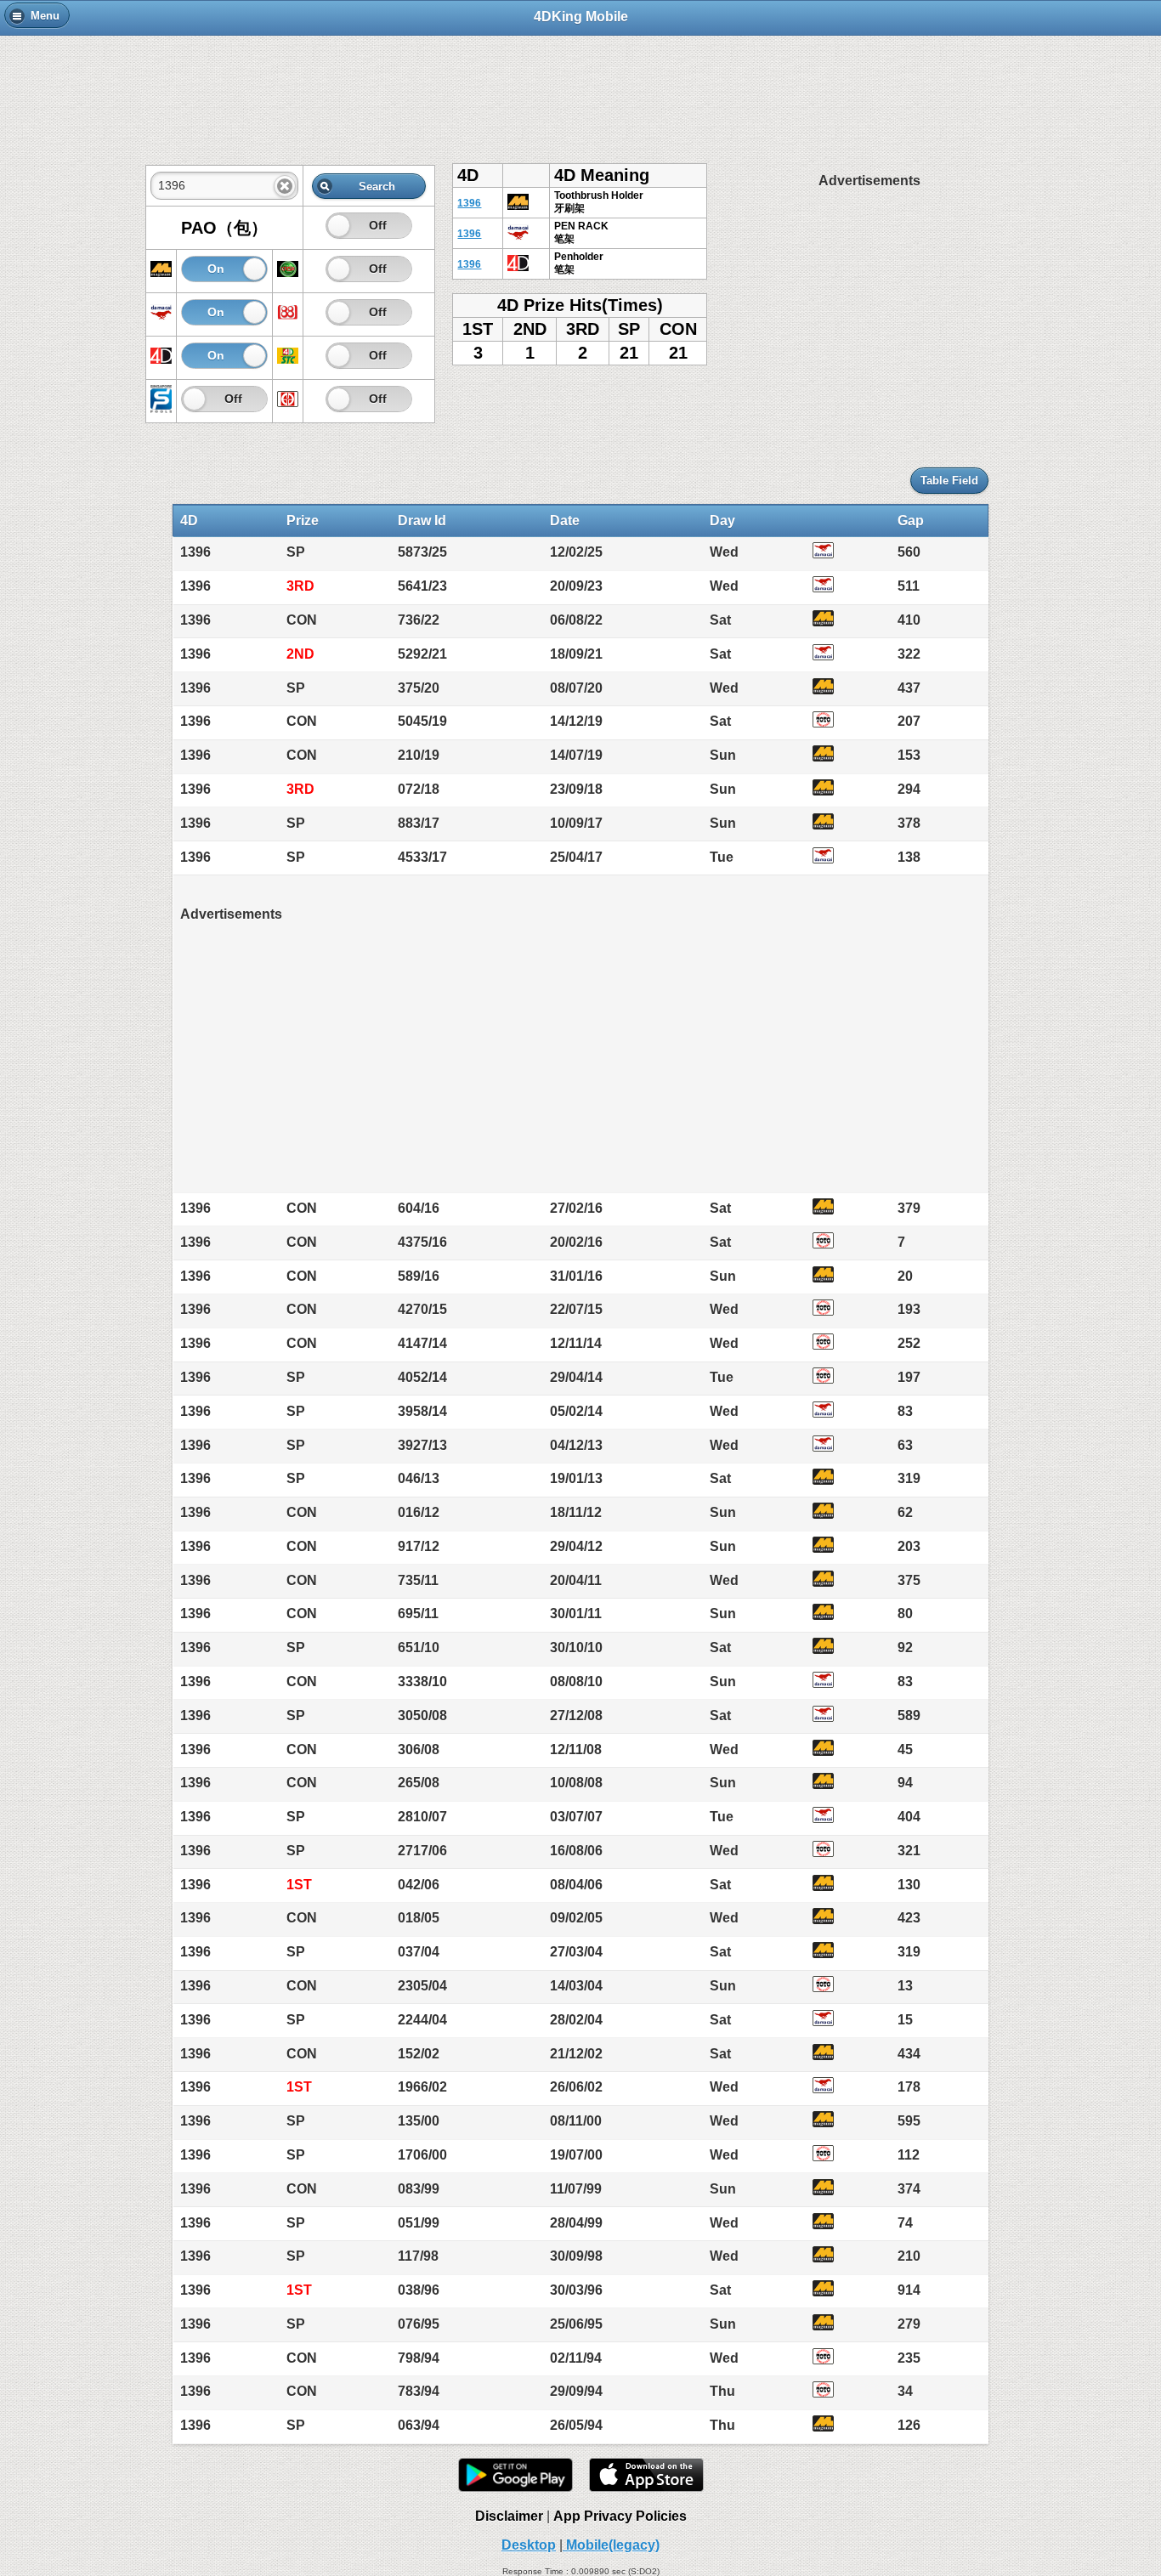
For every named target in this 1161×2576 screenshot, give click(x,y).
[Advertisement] (580, 91)
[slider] (339, 226)
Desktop (529, 2545)
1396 (469, 203)
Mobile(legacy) (611, 2545)
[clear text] (285, 186)
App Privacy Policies (620, 2516)
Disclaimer (509, 2516)
